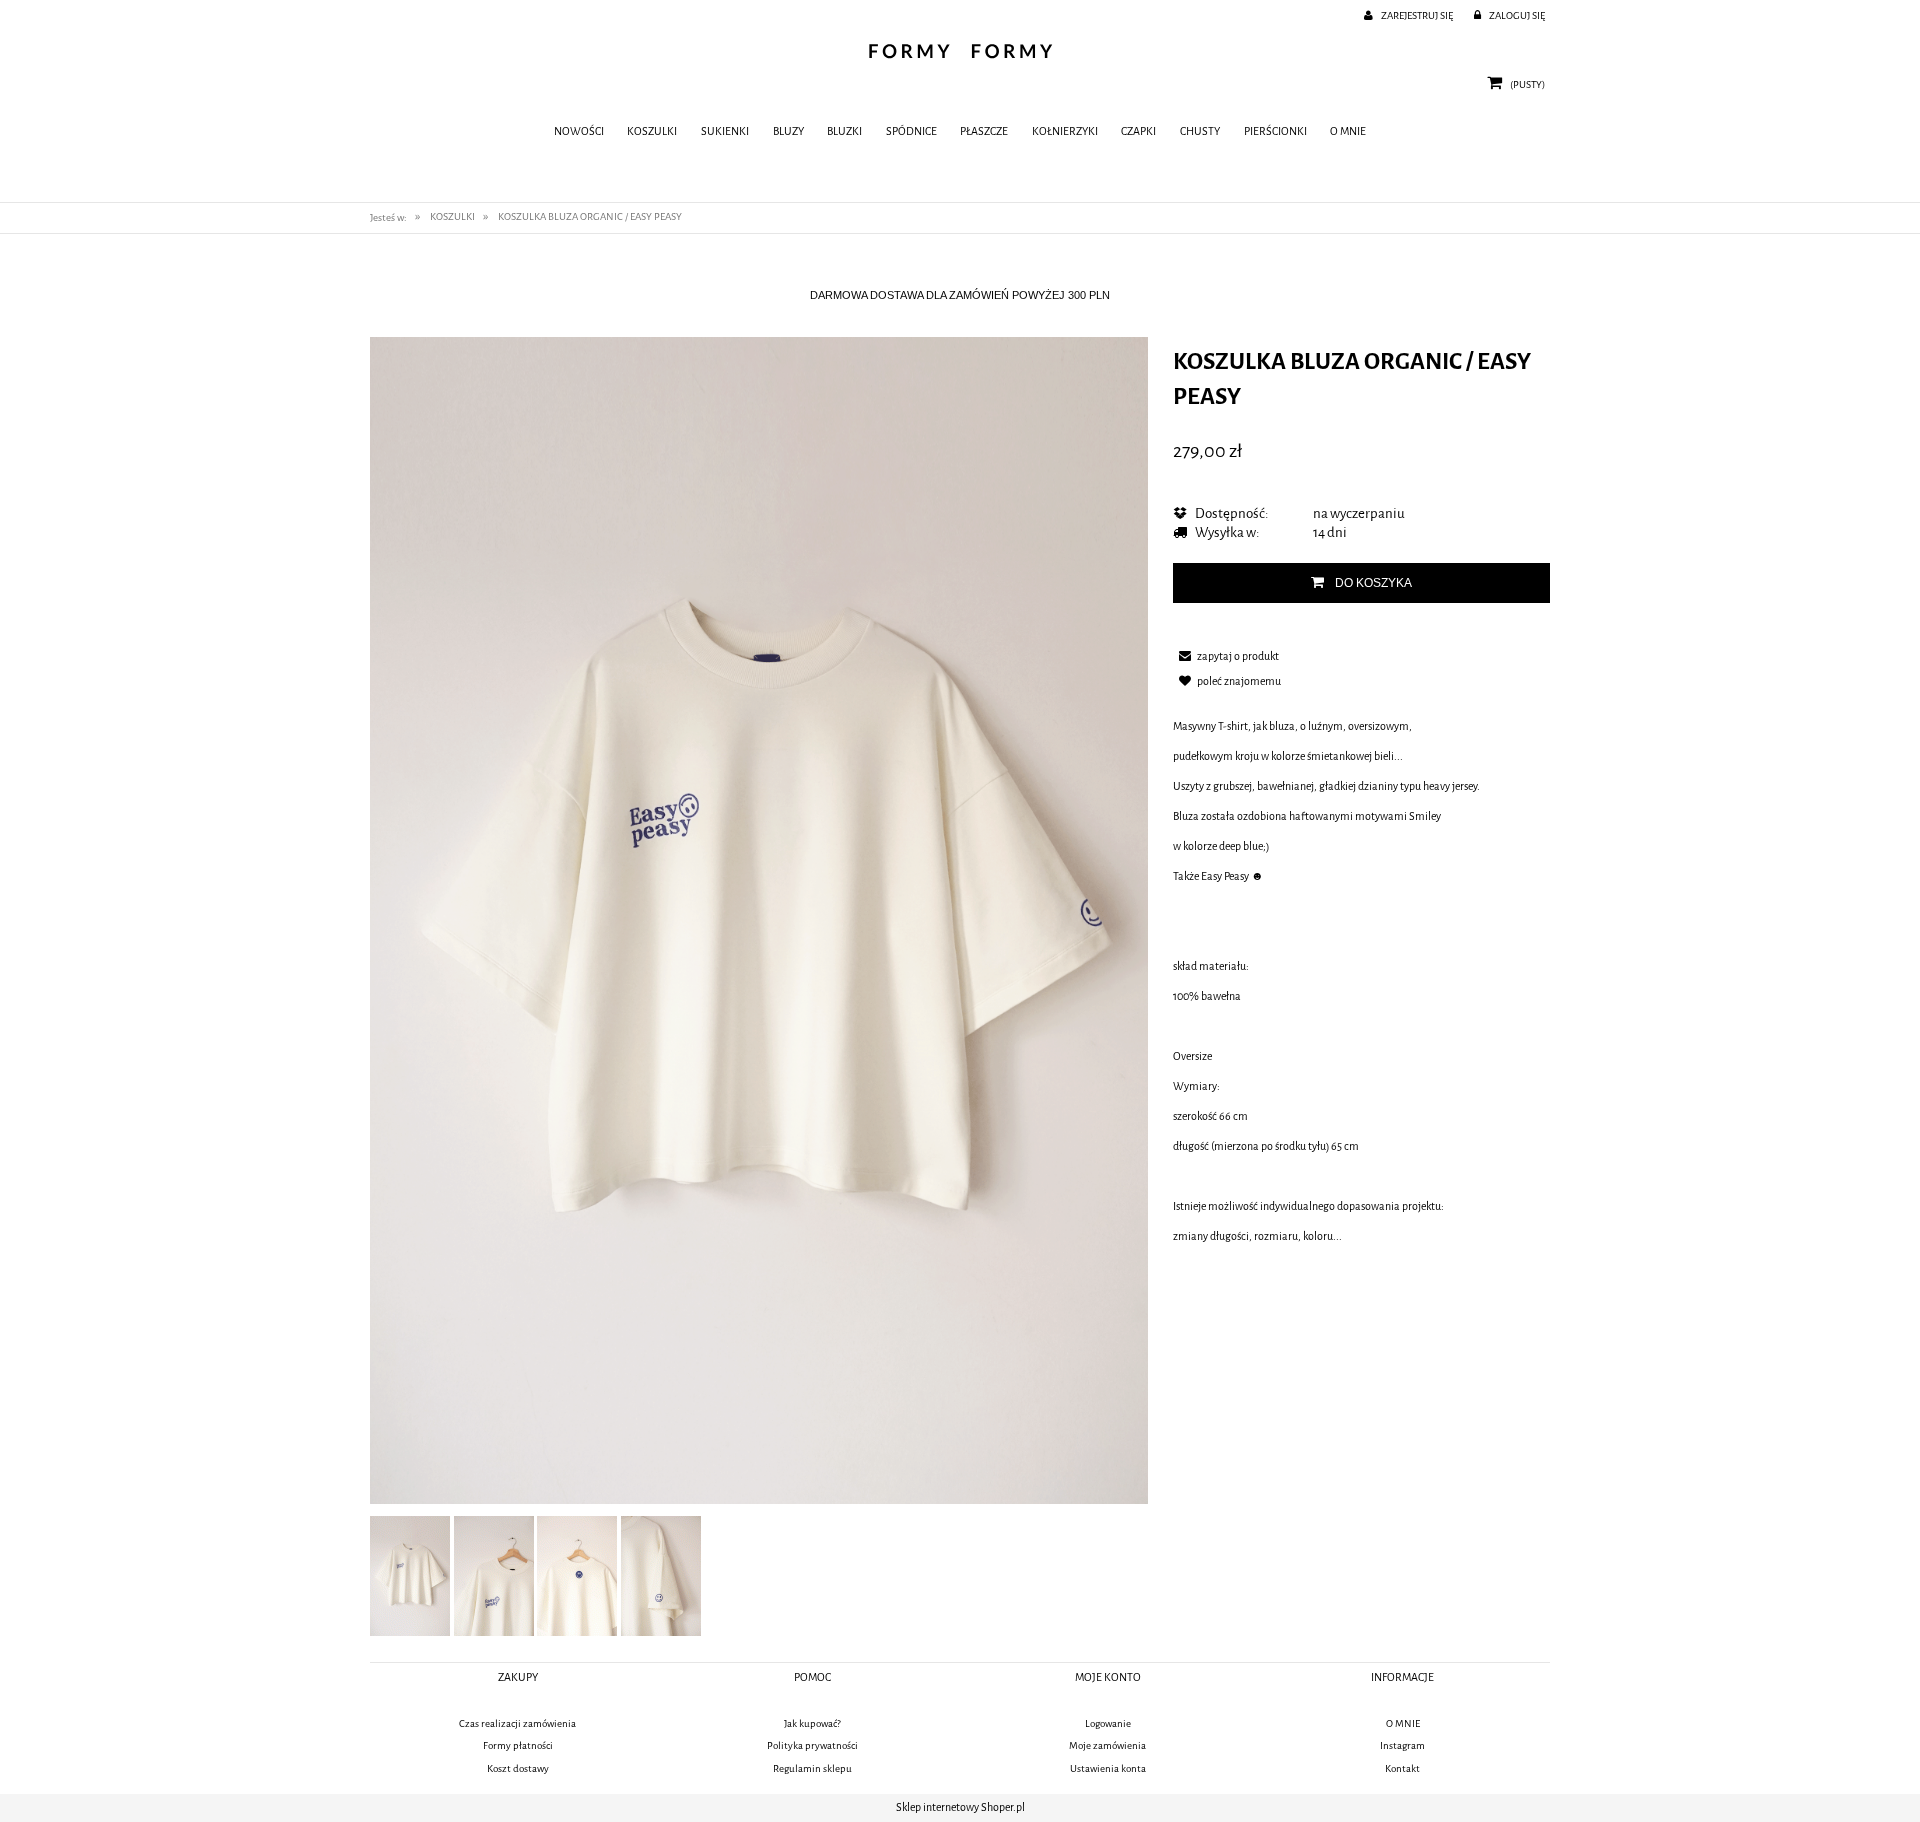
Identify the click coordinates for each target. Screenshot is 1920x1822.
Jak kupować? (812, 1723)
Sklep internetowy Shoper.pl (960, 1807)
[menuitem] (579, 133)
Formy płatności (518, 1745)
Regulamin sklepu (812, 1768)
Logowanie (1108, 1723)
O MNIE (1403, 1723)
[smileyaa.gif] (410, 1576)
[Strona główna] (960, 51)
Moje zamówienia (1107, 1745)
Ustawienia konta (1108, 1768)
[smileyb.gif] (494, 1576)
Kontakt (1402, 1768)
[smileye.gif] (577, 1576)
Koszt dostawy (518, 1768)
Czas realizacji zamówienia (517, 1723)
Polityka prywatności (812, 1745)
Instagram (1402, 1745)
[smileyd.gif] (661, 1576)
